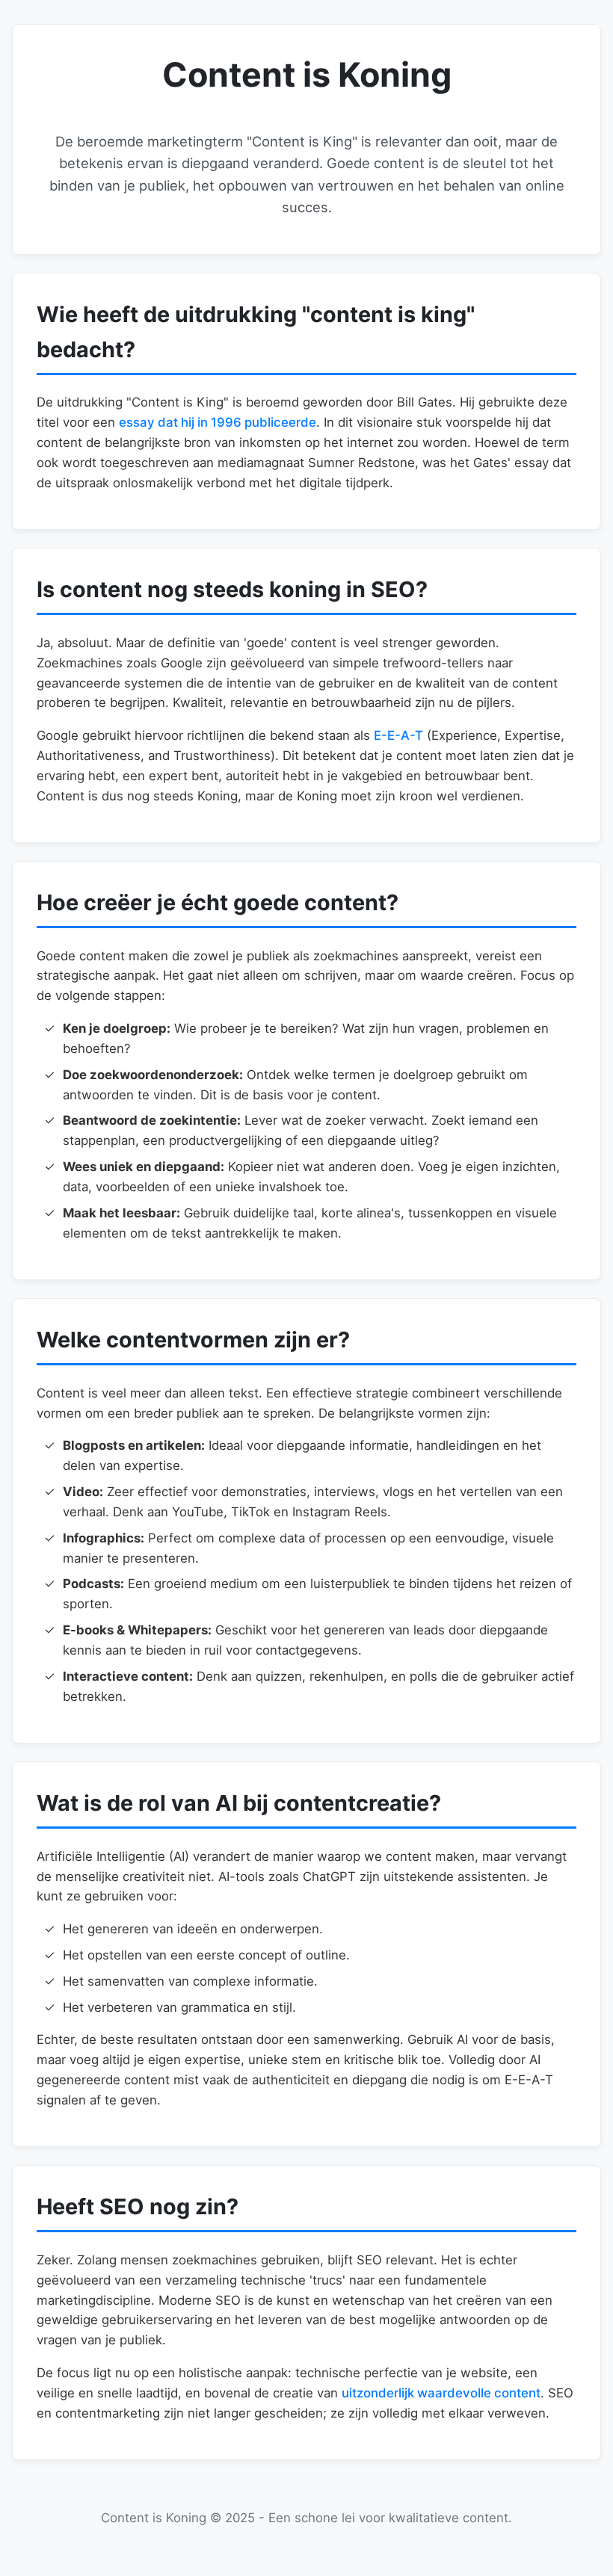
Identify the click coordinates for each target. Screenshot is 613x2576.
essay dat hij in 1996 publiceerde (218, 422)
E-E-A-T (398, 735)
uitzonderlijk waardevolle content (441, 2393)
